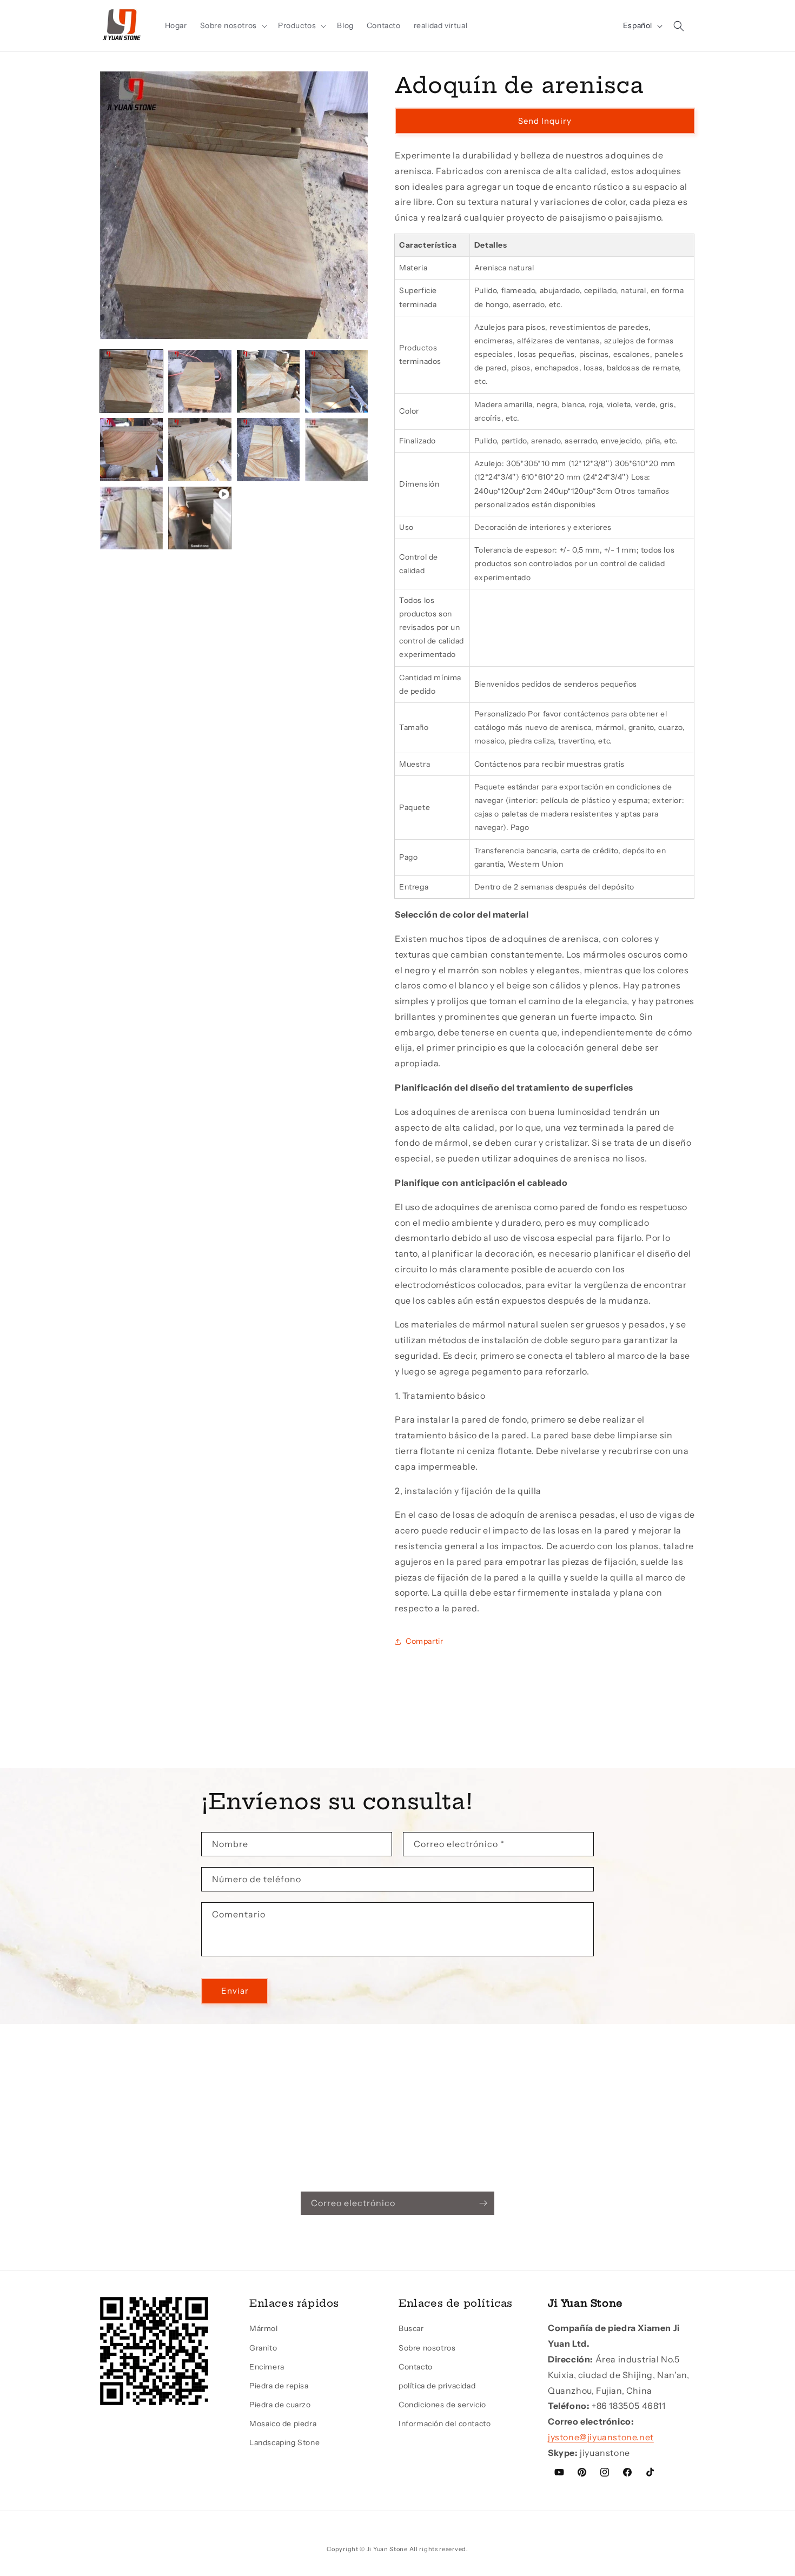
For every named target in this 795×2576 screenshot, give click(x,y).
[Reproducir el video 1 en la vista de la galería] (200, 518)
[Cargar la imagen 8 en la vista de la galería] (336, 449)
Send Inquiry (545, 121)
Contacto (416, 2367)
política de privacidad (437, 2386)
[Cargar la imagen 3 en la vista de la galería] (268, 381)
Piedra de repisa (279, 2386)
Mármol (264, 2328)
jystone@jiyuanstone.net (601, 2437)
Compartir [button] (424, 1641)
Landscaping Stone (284, 2443)
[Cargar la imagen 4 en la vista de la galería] (336, 381)
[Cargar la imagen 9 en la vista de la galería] (131, 518)
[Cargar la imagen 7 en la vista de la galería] (268, 449)
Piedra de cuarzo (280, 2405)
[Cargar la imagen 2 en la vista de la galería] (200, 381)
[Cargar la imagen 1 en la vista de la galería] (131, 381)
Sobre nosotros (427, 2348)
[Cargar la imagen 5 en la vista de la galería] (131, 449)
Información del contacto (445, 2424)
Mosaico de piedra (283, 2424)
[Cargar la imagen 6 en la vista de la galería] (200, 449)
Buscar (411, 2328)
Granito (263, 2348)
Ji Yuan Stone (387, 2549)
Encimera (267, 2367)
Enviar (235, 1991)
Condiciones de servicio (442, 2405)
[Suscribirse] (483, 2203)
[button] (233, 25)
